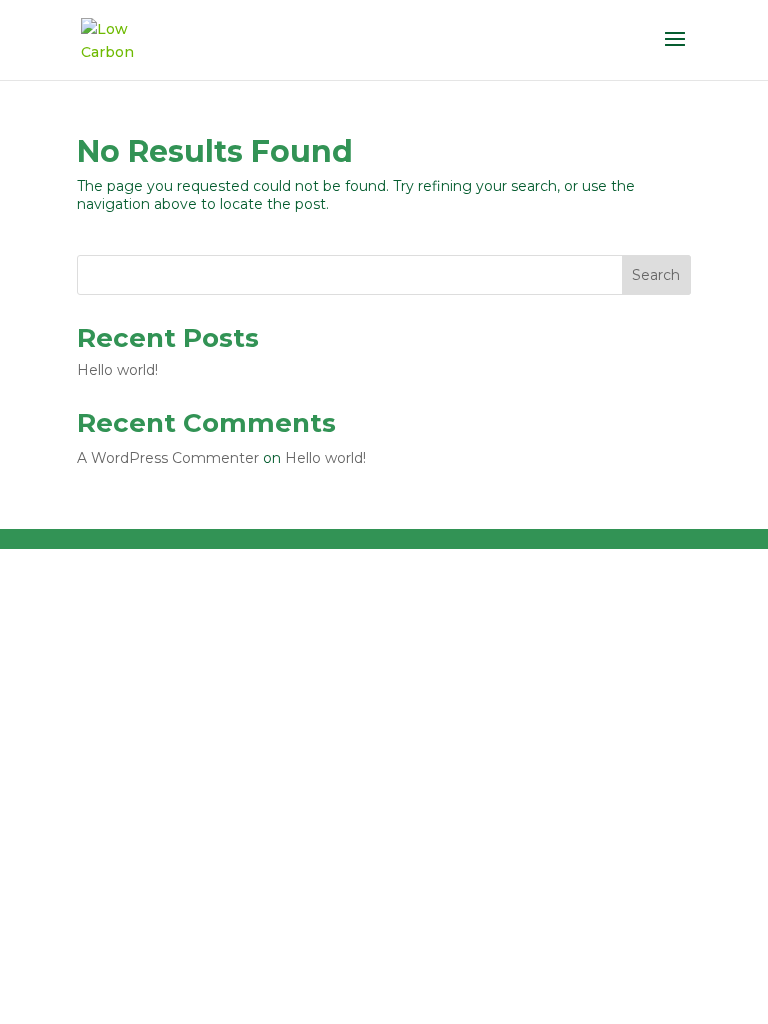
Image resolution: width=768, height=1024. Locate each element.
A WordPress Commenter (168, 458)
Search (656, 275)
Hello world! (117, 370)
